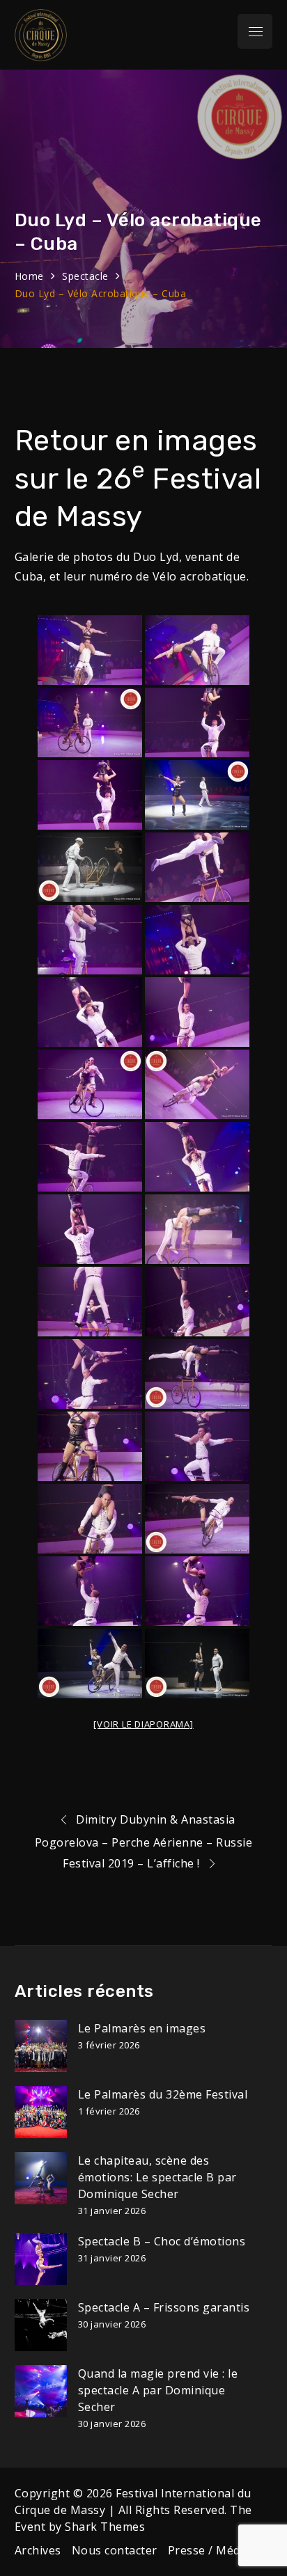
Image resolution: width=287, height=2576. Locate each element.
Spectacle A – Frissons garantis (164, 2307)
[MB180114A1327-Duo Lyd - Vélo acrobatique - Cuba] (197, 1302)
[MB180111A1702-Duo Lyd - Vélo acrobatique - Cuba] (90, 1229)
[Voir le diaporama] (143, 1724)
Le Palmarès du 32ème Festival (163, 2094)
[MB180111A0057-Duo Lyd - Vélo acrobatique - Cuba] (197, 650)
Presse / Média (209, 2550)
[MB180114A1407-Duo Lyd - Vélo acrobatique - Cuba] (90, 1591)
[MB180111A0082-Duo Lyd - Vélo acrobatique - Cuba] (90, 795)
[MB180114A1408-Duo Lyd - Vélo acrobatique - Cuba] (197, 1591)
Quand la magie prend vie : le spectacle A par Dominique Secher (158, 2390)
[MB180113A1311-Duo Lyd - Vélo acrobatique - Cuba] (197, 1229)
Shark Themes (105, 2527)
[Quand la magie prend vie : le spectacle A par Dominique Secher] (41, 2391)
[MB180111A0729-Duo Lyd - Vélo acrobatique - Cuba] (90, 1012)
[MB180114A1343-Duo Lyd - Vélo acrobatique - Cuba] (90, 1374)
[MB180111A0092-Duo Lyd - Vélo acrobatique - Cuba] (197, 795)
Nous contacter (115, 2550)
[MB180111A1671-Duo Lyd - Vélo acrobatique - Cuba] (197, 1084)
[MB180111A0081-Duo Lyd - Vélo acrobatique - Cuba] (197, 722)
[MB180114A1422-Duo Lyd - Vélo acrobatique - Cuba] (90, 1664)
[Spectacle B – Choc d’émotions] (41, 2259)
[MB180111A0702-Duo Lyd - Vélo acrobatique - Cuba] (90, 867)
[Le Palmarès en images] (41, 2046)
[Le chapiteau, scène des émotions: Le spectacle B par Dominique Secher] (41, 2178)
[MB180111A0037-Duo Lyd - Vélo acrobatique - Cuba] (90, 650)
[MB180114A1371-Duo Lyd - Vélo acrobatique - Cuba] (197, 1446)
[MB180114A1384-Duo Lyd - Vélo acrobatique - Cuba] (197, 1519)
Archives (38, 2550)
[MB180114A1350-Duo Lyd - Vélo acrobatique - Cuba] (197, 1374)
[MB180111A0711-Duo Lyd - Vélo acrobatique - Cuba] (197, 867)
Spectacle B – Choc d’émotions (162, 2241)
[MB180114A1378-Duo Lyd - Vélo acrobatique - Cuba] (90, 1519)
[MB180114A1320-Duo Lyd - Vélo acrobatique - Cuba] (90, 1302)
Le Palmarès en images (142, 2028)
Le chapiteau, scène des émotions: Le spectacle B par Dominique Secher (157, 2177)
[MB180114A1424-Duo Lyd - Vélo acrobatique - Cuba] (197, 1664)
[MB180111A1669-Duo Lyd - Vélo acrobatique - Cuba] (90, 1084)
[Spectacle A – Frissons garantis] (41, 2325)
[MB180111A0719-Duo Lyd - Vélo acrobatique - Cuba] (90, 940)
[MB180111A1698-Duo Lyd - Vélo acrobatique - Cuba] (197, 1157)
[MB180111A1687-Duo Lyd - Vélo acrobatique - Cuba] (90, 1157)
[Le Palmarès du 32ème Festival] (41, 2112)
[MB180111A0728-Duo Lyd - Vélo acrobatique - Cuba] (197, 940)
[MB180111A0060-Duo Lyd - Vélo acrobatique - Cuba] (90, 722)
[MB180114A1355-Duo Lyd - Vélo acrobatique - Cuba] (90, 1446)
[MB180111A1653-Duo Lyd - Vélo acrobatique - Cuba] (197, 1012)
